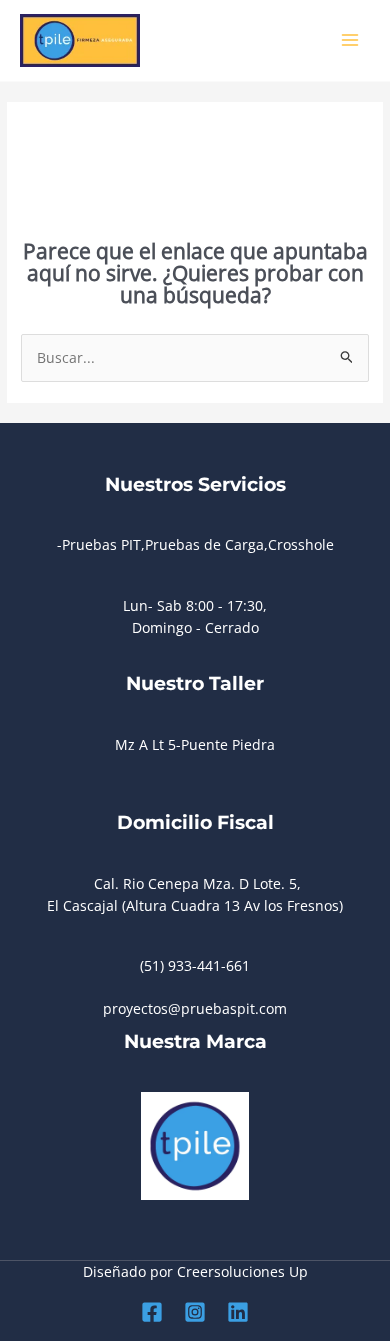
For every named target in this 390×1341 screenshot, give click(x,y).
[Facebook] (152, 1312)
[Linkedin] (238, 1312)
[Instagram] (195, 1312)
